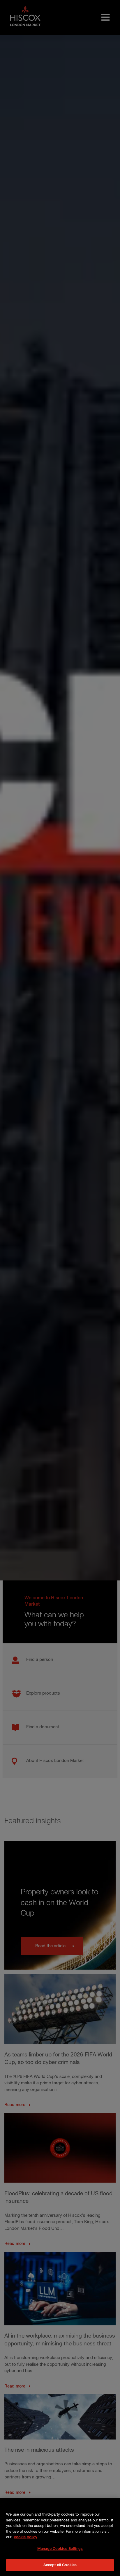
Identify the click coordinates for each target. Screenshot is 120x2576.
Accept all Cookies (60, 2565)
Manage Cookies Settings (60, 2549)
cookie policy (26, 2537)
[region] (60, 2537)
